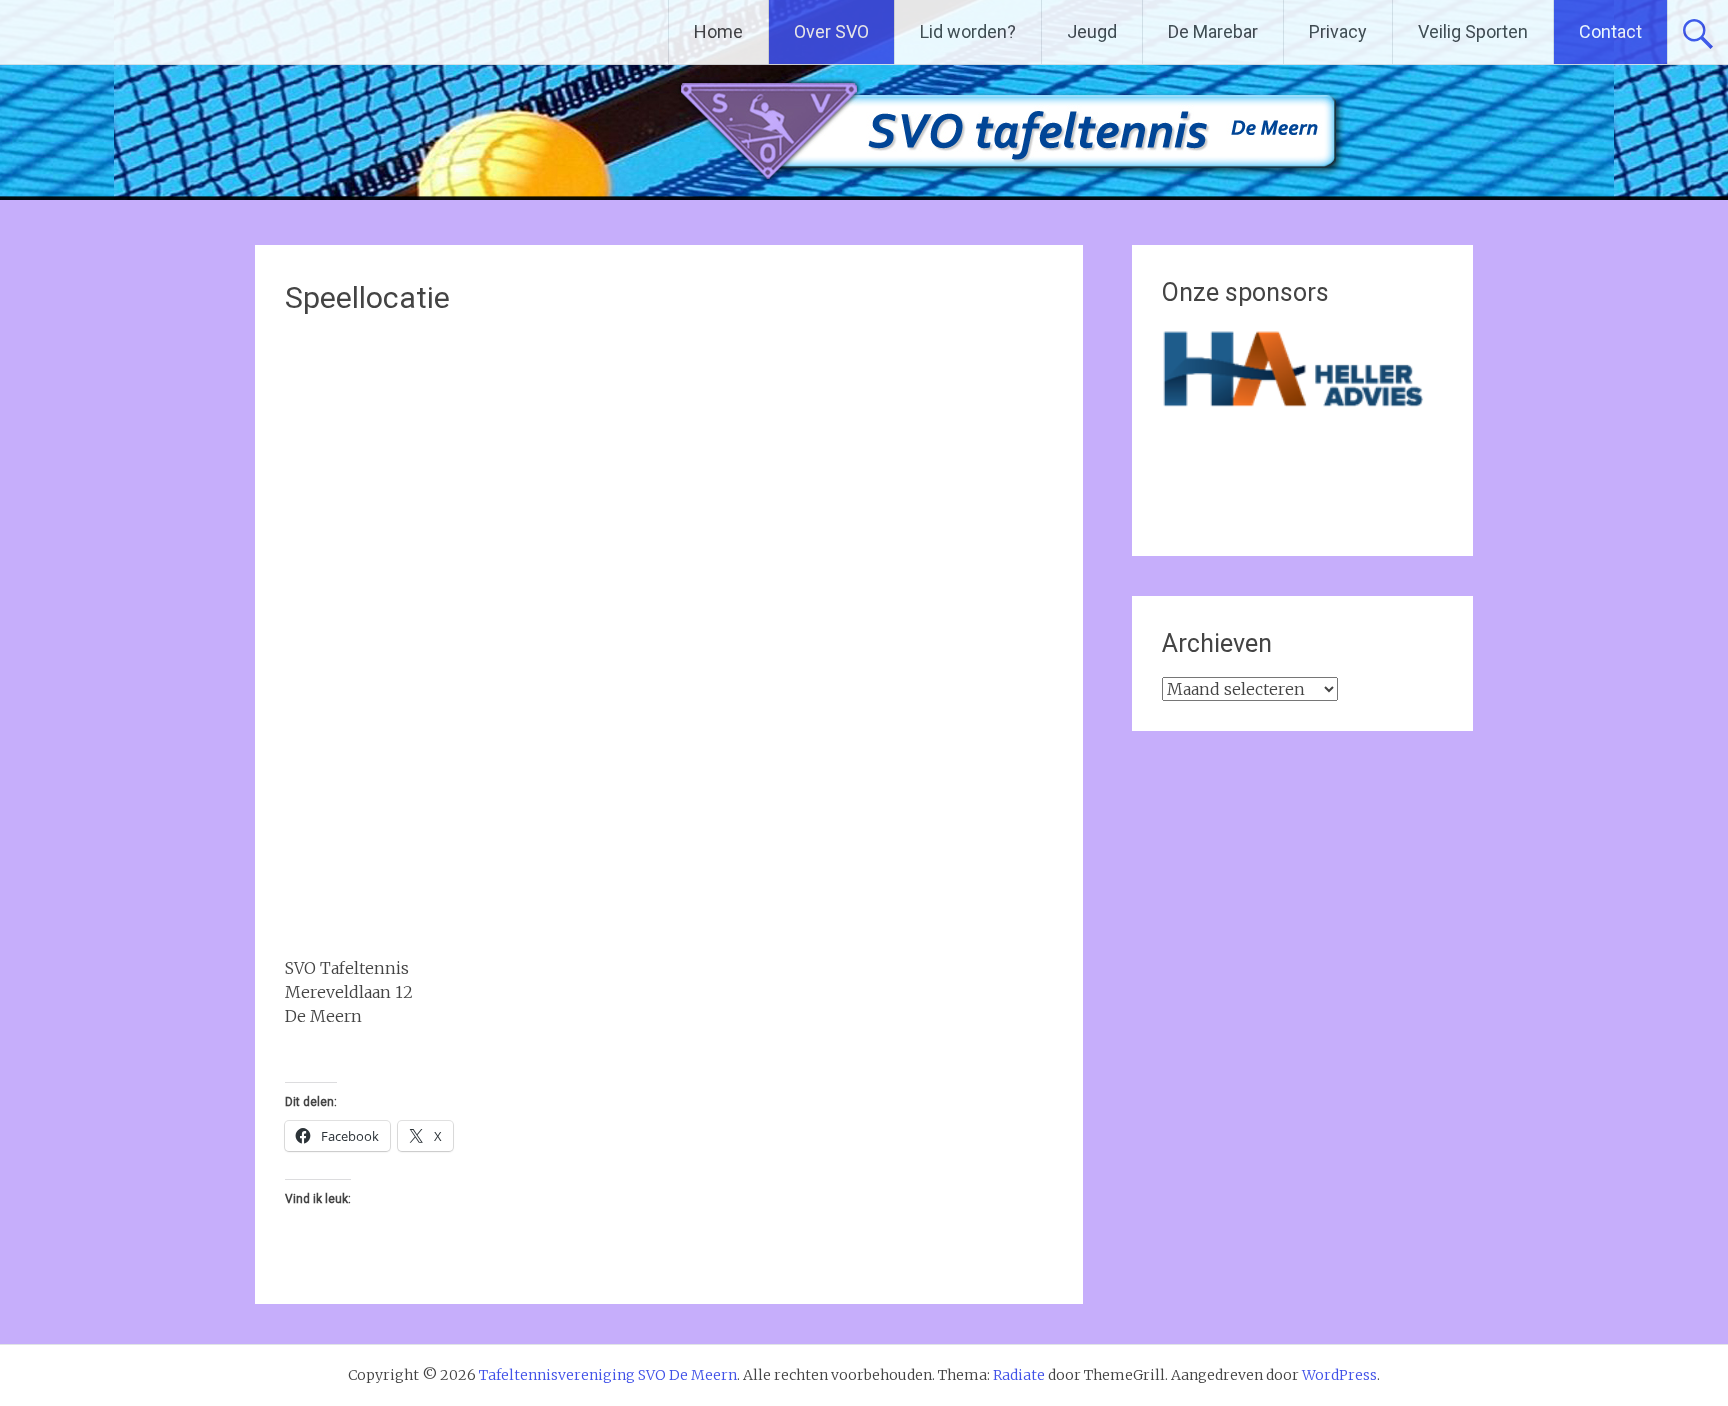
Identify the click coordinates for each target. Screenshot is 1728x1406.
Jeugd (1092, 31)
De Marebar (1213, 31)
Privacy (1338, 31)
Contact (1610, 31)
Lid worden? (968, 31)
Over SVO (831, 31)
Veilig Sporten (1473, 31)
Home (718, 31)
